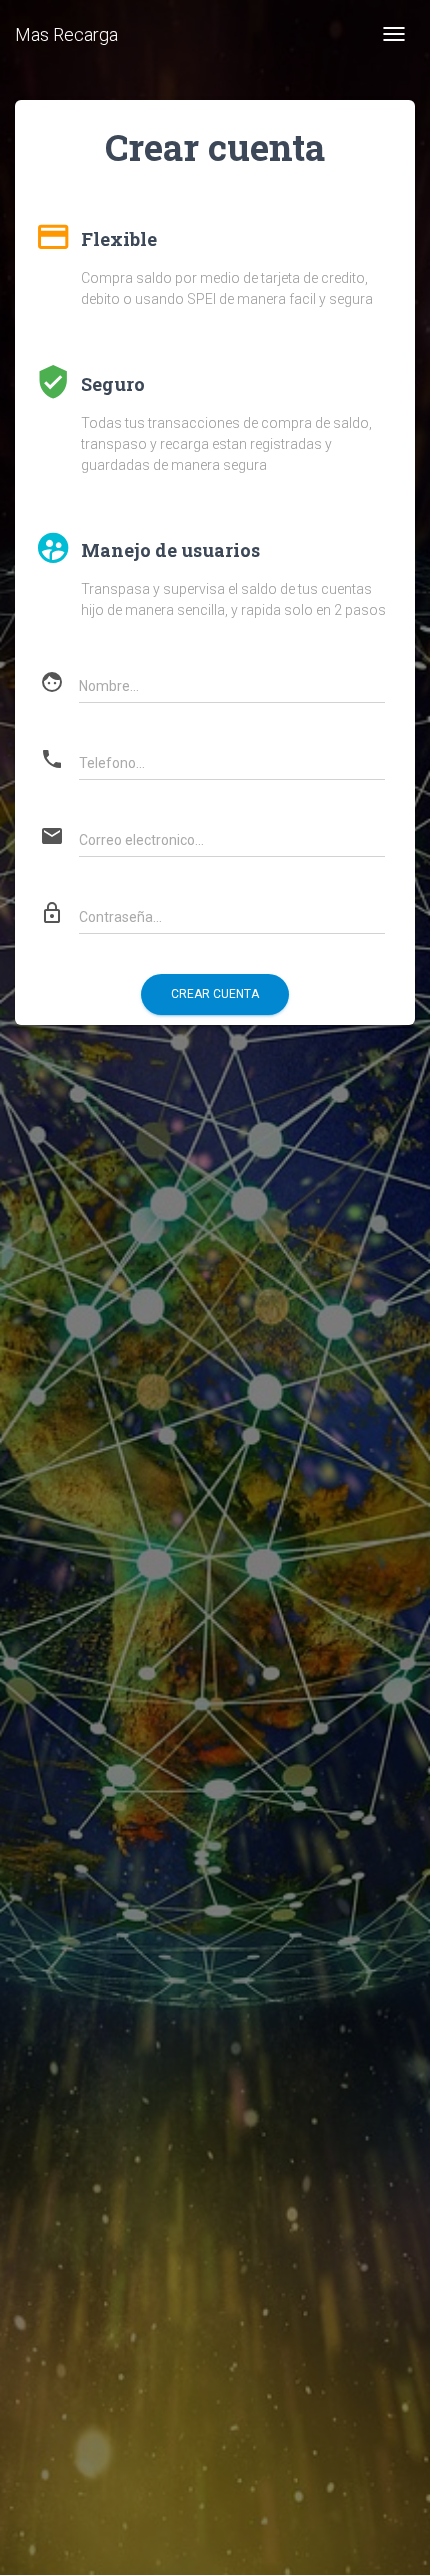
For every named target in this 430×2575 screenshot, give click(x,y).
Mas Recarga (66, 34)
